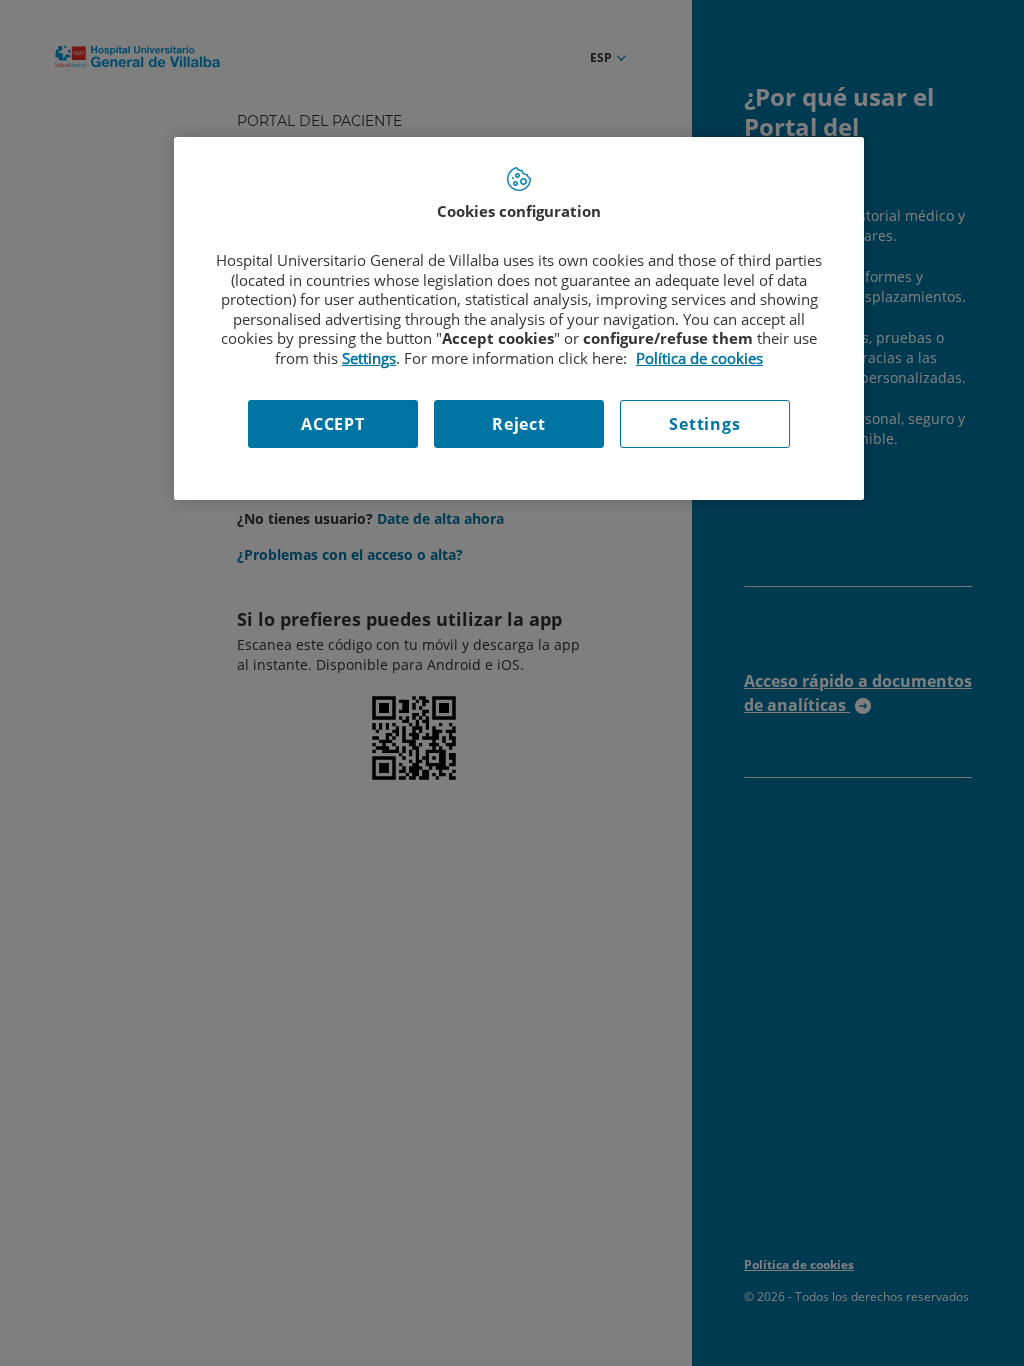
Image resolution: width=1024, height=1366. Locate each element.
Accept (333, 424)
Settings (704, 424)
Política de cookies (699, 358)
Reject (519, 424)
